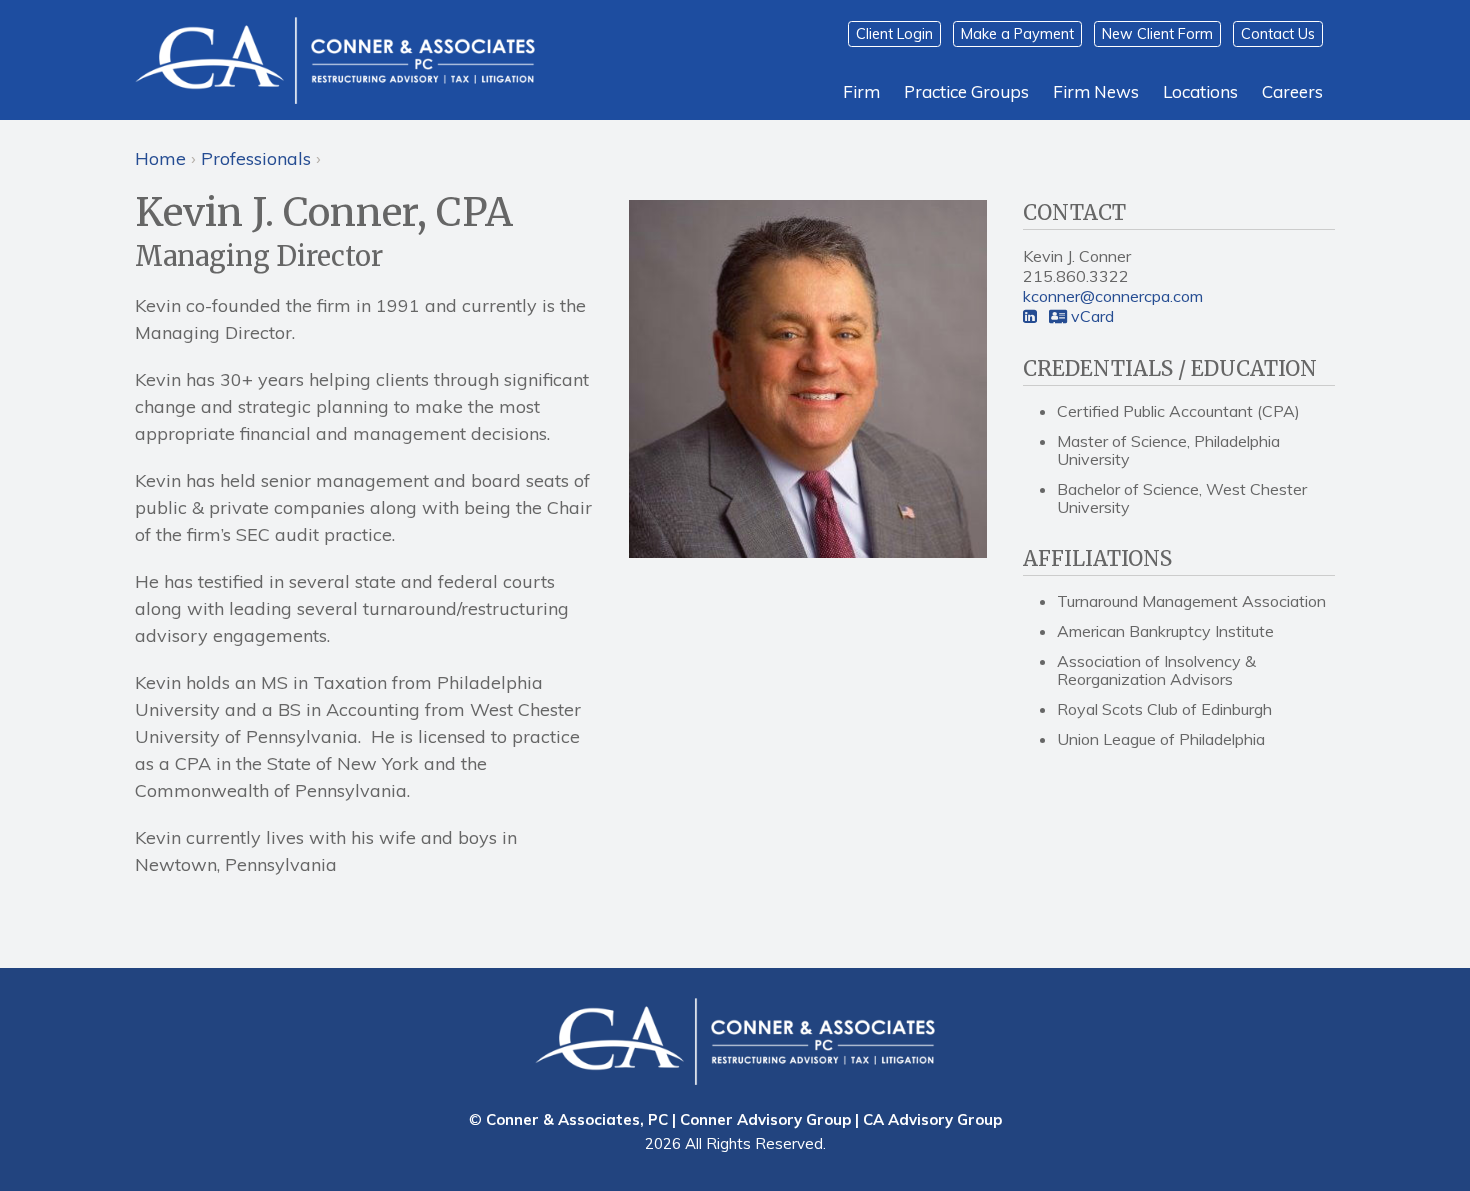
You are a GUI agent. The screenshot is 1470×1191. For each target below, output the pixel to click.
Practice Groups (966, 91)
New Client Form (1157, 34)
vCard (1090, 316)
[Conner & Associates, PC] (335, 59)
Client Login (894, 34)
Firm (861, 91)
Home (160, 158)
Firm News (1096, 91)
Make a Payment (1017, 34)
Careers (1292, 91)
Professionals (256, 158)
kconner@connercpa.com (1113, 296)
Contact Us (1278, 34)
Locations (1200, 91)
